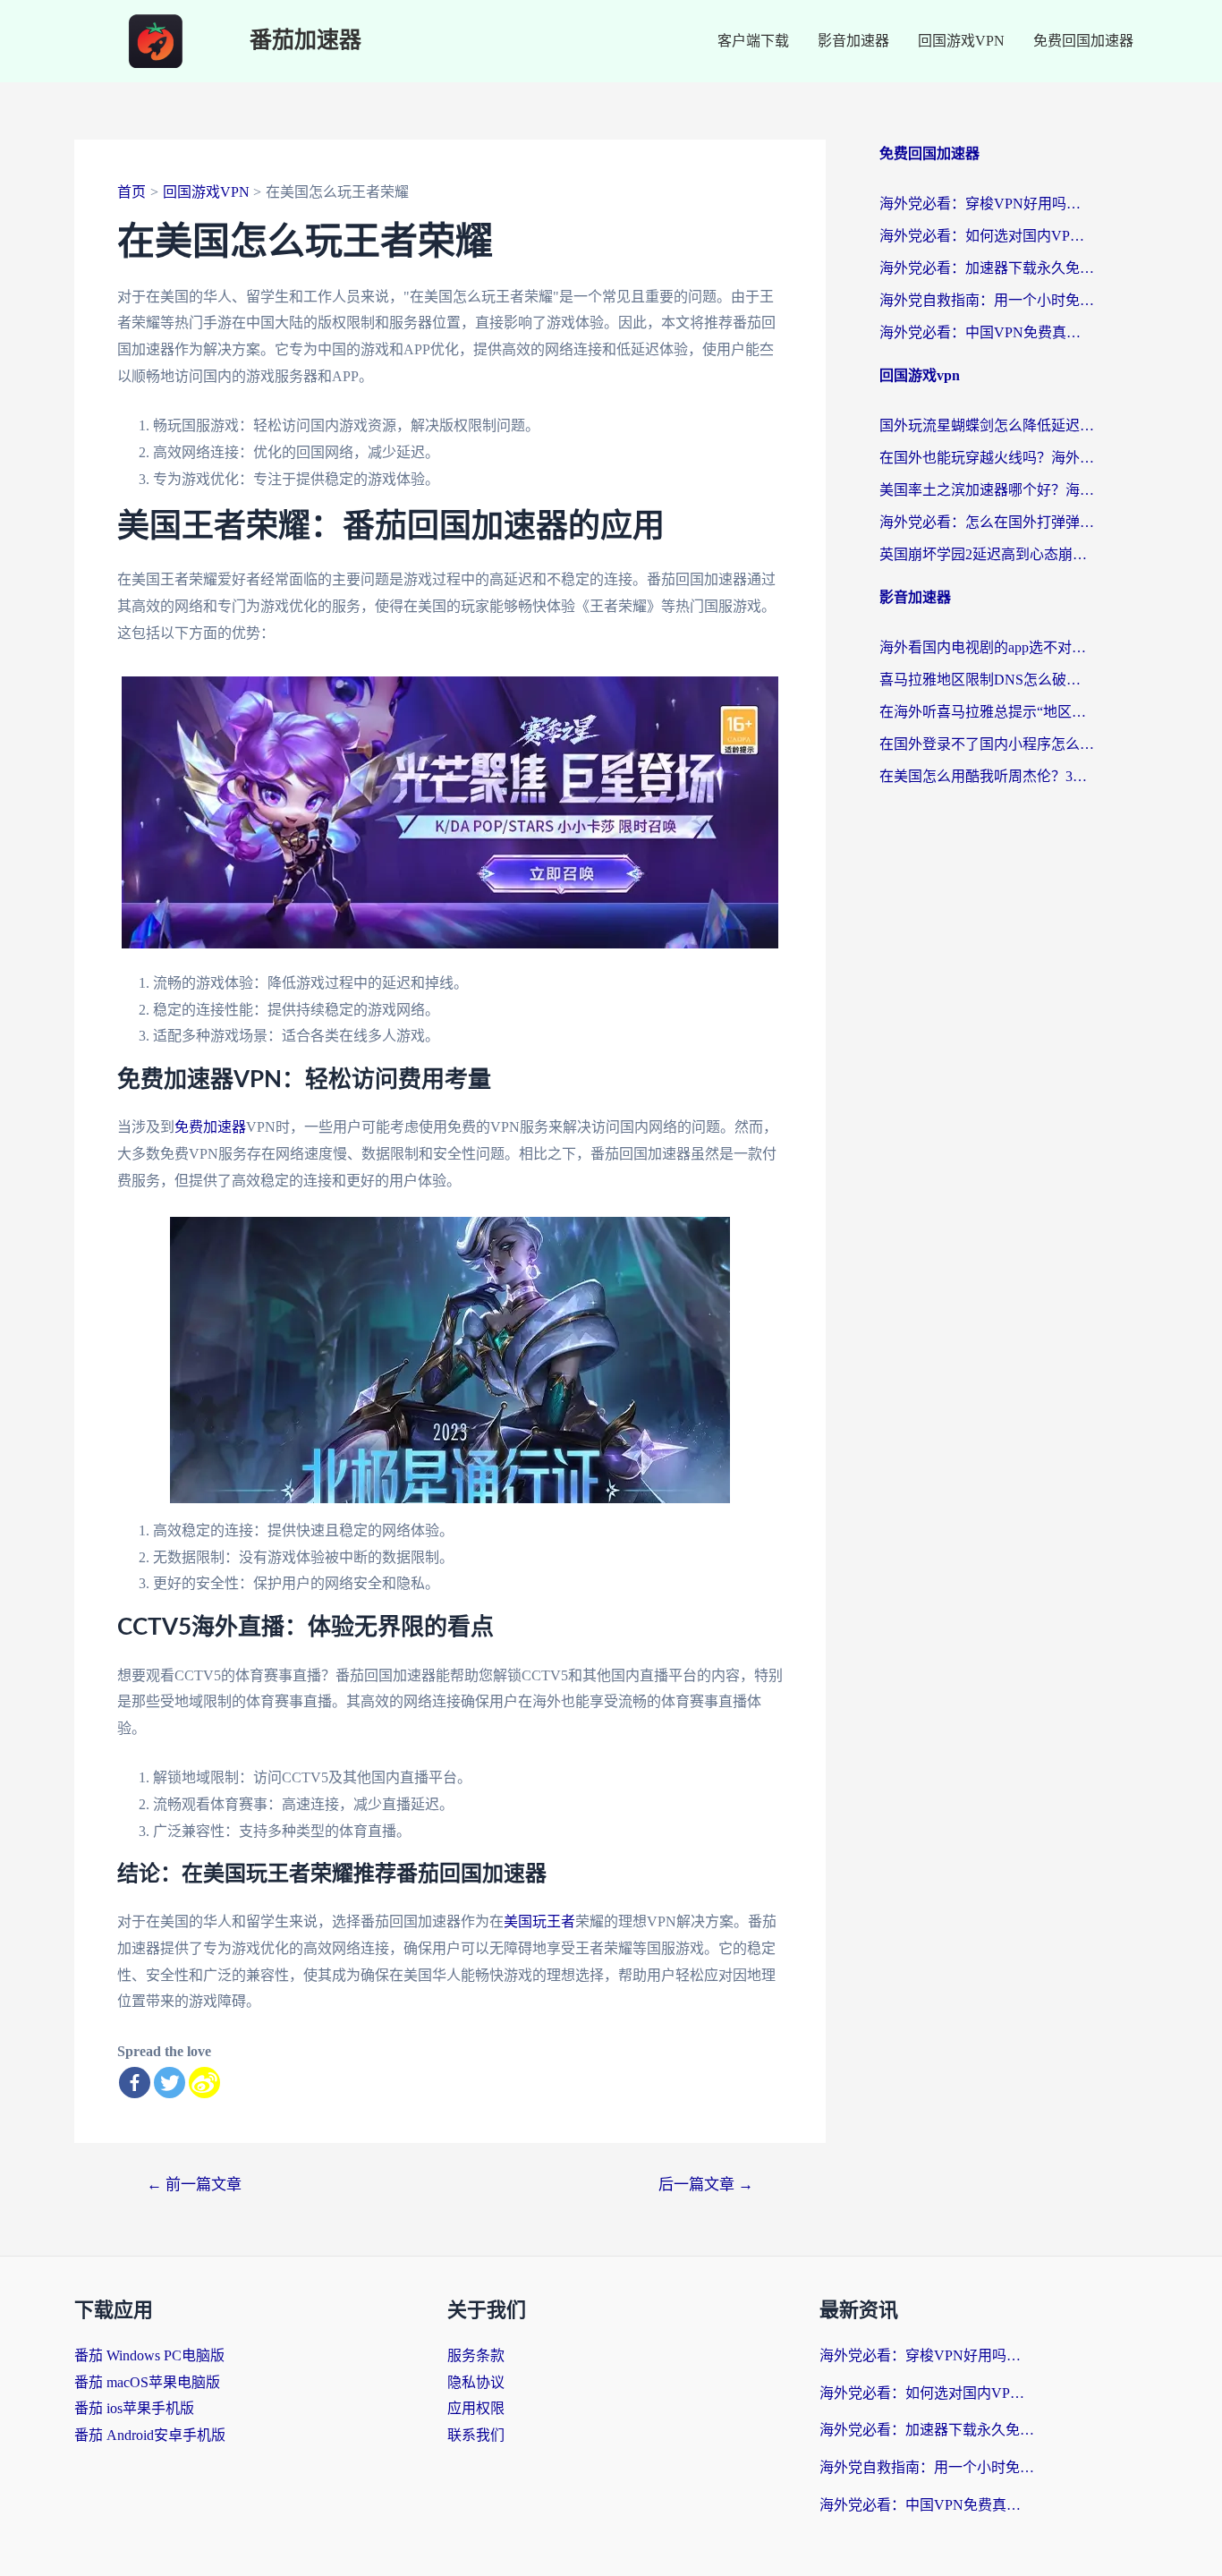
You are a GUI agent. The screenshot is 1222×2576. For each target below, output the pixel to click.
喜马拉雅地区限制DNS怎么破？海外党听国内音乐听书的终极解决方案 (987, 680)
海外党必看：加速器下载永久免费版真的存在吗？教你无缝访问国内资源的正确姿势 (987, 268)
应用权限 (476, 2408)
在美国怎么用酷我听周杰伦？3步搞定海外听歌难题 (987, 776)
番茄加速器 (305, 41)
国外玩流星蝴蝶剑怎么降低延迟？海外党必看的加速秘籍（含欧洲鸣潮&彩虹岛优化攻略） (987, 425)
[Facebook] (135, 2083)
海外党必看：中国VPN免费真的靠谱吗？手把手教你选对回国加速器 (987, 332)
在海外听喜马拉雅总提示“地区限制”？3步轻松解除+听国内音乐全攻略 (987, 712)
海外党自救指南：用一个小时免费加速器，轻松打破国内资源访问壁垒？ (987, 300)
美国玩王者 (539, 1921)
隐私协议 (476, 2382)
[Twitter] (170, 2083)
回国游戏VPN (961, 41)
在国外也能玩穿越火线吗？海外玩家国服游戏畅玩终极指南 (987, 458)
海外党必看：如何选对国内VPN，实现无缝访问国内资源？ (987, 236)
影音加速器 (853, 41)
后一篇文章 (706, 2185)
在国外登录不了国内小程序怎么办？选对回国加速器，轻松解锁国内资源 (987, 744)
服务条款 (476, 2355)
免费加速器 (210, 1127)
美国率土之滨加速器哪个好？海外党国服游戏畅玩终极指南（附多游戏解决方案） (987, 490)
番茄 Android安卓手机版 (150, 2435)
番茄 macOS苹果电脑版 (147, 2382)
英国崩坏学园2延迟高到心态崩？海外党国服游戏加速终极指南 (987, 554)
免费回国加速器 (1083, 41)
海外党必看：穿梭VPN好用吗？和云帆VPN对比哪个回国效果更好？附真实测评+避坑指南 (987, 204)
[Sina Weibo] (204, 2083)
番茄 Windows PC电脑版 (149, 2355)
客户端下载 (753, 41)
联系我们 (476, 2435)
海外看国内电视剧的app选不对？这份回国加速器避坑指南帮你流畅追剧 (987, 647)
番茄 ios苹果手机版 (134, 2408)
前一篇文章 (194, 2185)
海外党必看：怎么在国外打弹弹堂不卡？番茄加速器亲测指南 (987, 522)
